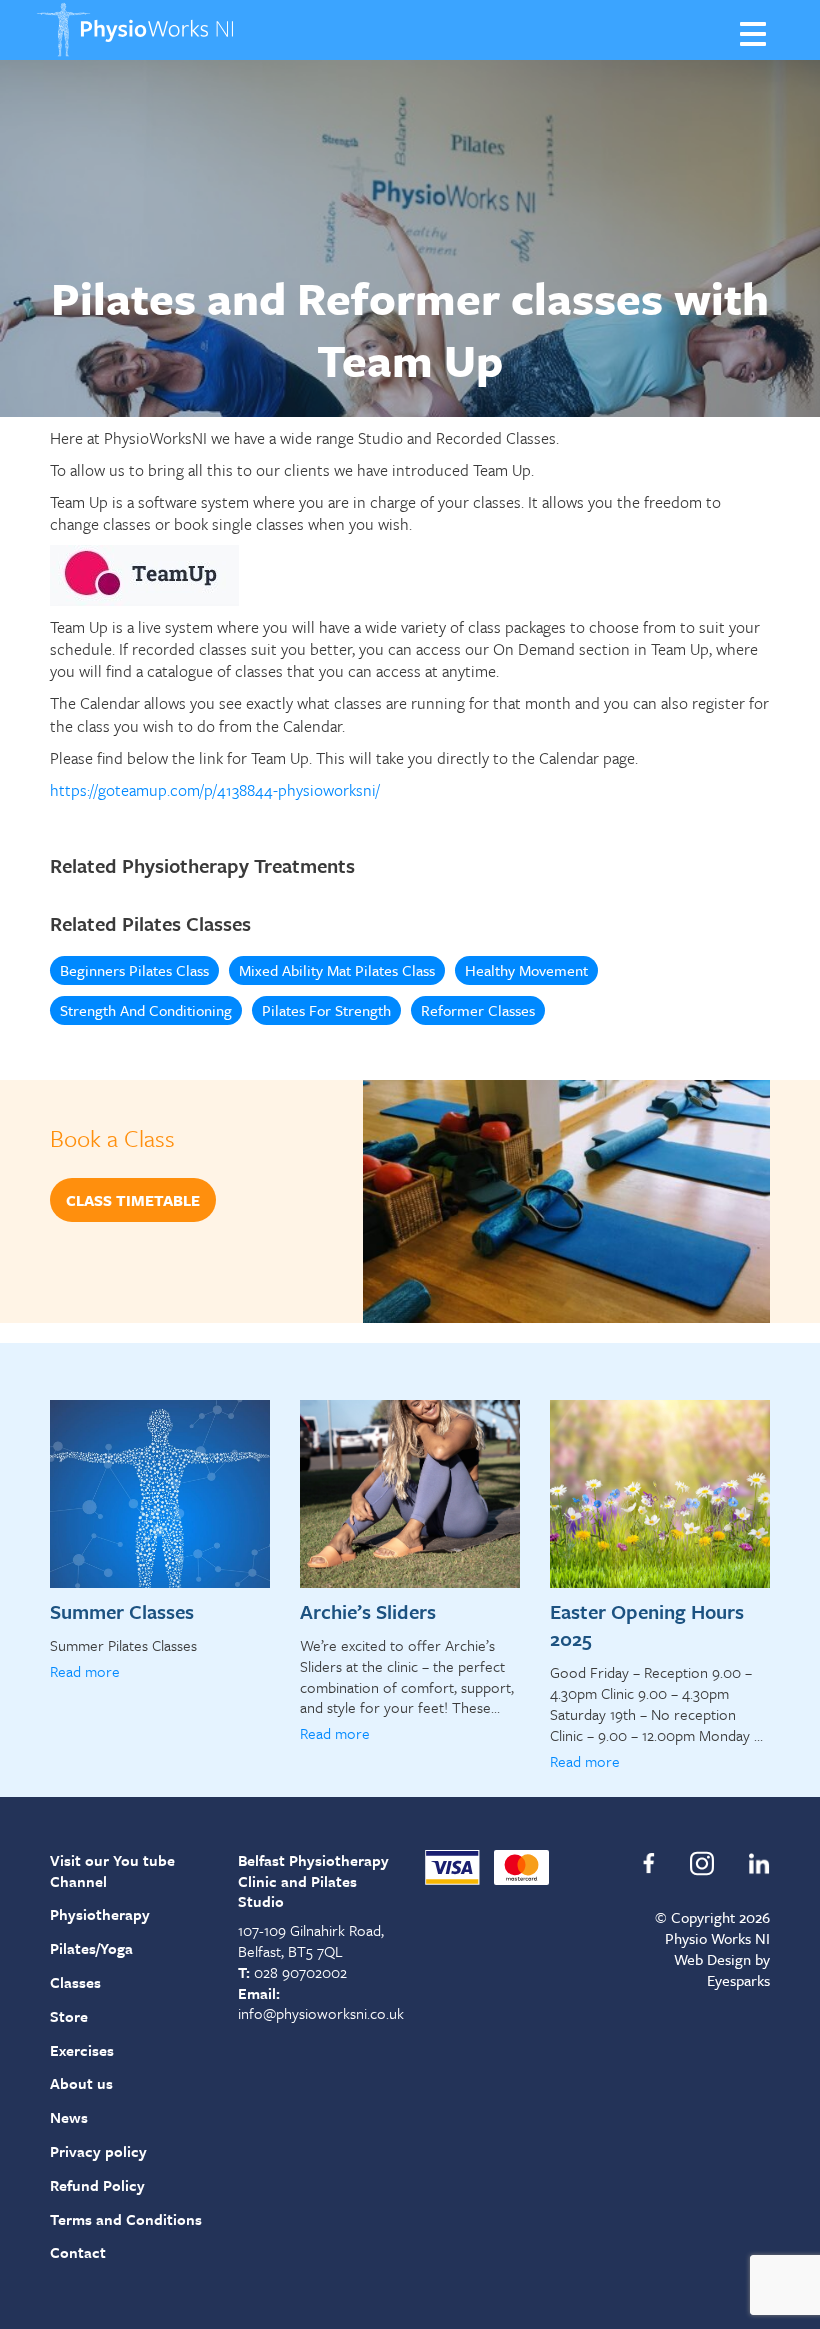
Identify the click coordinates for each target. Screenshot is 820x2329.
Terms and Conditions (126, 2219)
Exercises (82, 2050)
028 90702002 (300, 1972)
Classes (75, 1982)
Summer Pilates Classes (123, 1645)
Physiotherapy (100, 1914)
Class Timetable (133, 1200)
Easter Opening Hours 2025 (647, 1625)
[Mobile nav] (755, 32)
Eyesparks (738, 1980)
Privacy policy (98, 2151)
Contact (78, 2252)
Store (69, 2016)
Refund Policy (97, 2185)
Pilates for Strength (326, 1010)
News (69, 2117)
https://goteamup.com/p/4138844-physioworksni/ (215, 790)
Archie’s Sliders (368, 1611)
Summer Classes (122, 1611)
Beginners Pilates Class (134, 970)
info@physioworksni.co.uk (321, 2013)
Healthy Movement (526, 970)
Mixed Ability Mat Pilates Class (337, 970)
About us (81, 2083)
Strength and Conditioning (146, 1010)
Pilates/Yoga (91, 1948)
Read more (85, 1671)
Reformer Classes (478, 1010)
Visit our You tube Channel (112, 1870)
